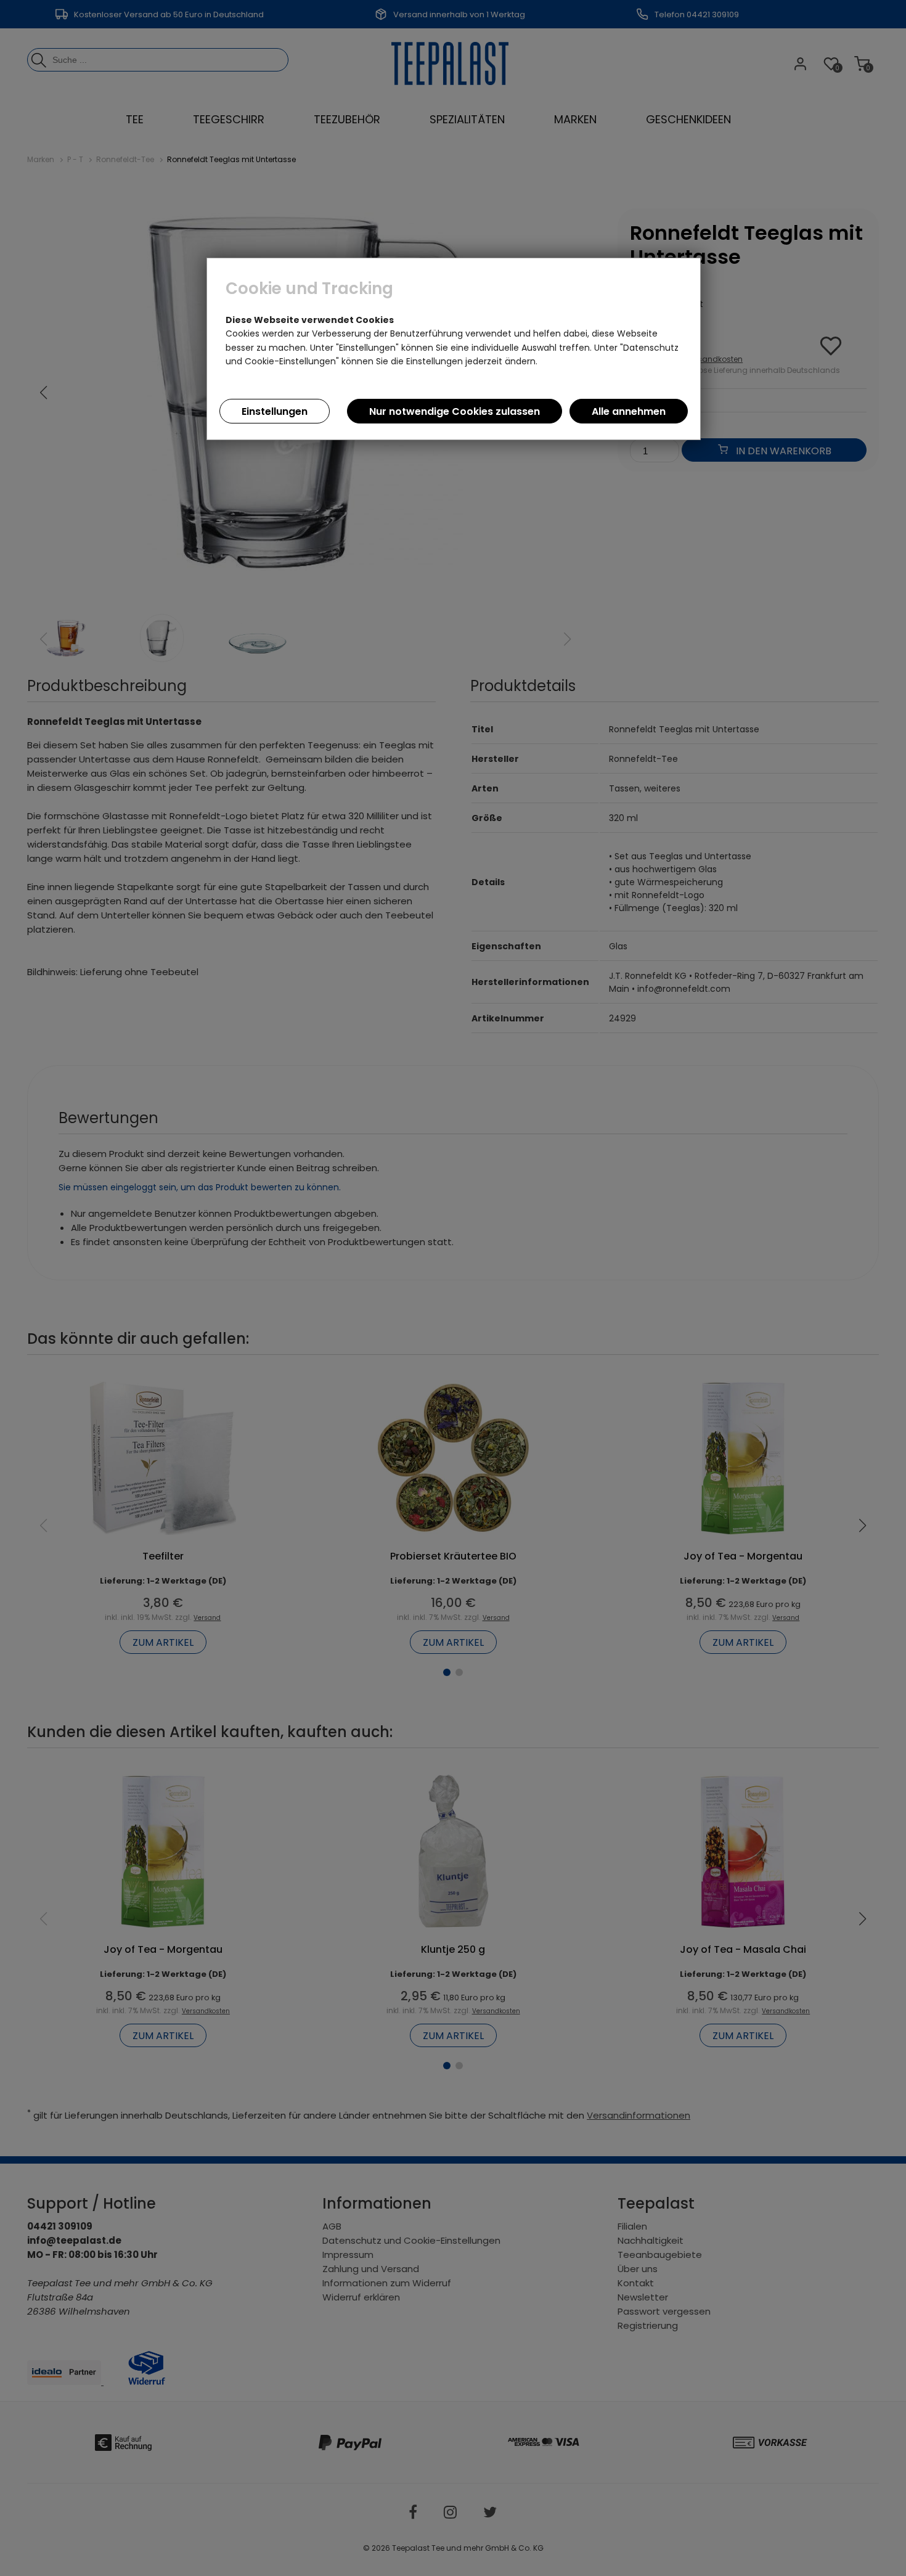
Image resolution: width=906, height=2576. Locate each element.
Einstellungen (275, 411)
